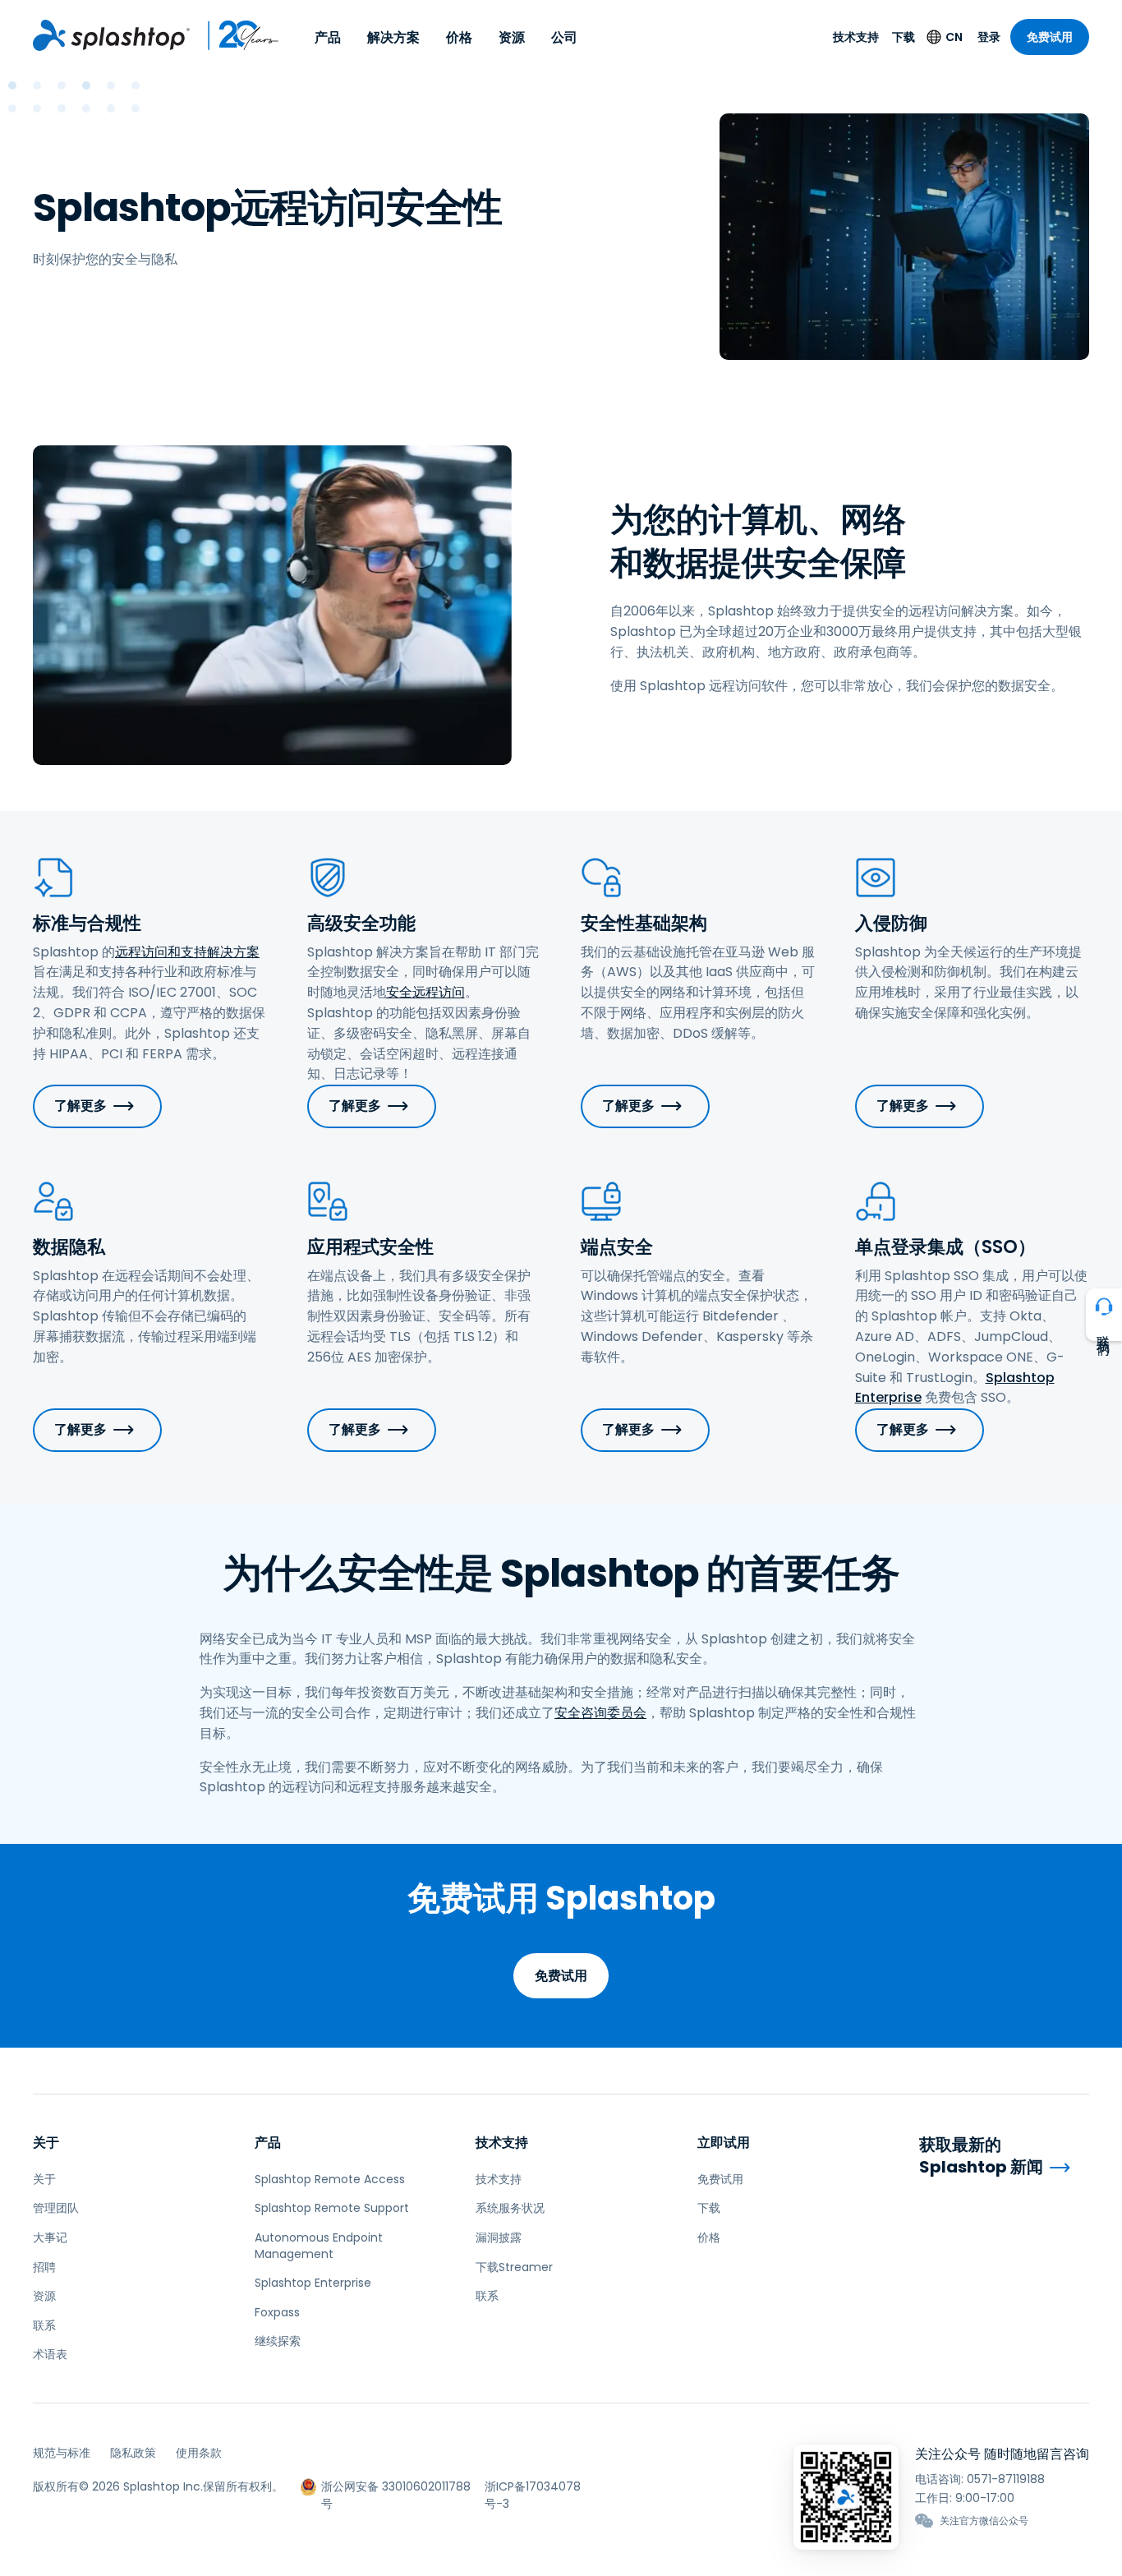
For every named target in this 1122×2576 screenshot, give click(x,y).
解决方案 (393, 37)
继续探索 (278, 2341)
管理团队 (56, 2208)
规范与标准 (62, 2453)
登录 (989, 37)
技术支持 (856, 37)
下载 (904, 37)
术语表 (50, 2354)
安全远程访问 (425, 992)
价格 (459, 37)
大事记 (50, 2237)
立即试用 (724, 2143)
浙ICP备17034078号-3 (533, 2487)
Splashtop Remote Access (330, 2179)
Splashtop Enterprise (313, 2283)
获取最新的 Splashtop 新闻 (981, 2156)
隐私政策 (133, 2453)
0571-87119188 (1006, 2479)
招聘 (44, 2267)
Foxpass (277, 2312)
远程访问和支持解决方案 (187, 952)
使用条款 (199, 2453)
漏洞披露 (499, 2237)
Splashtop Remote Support (332, 2208)
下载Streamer (514, 2267)
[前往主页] (111, 35)
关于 (46, 2143)
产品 (328, 37)
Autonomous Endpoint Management (319, 2246)
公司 (564, 37)
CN (954, 37)
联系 (44, 2325)
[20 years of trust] (235, 35)
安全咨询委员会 (600, 1713)
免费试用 (1050, 37)
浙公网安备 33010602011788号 (396, 2487)
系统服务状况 (510, 2208)
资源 (512, 37)
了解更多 (80, 1106)
